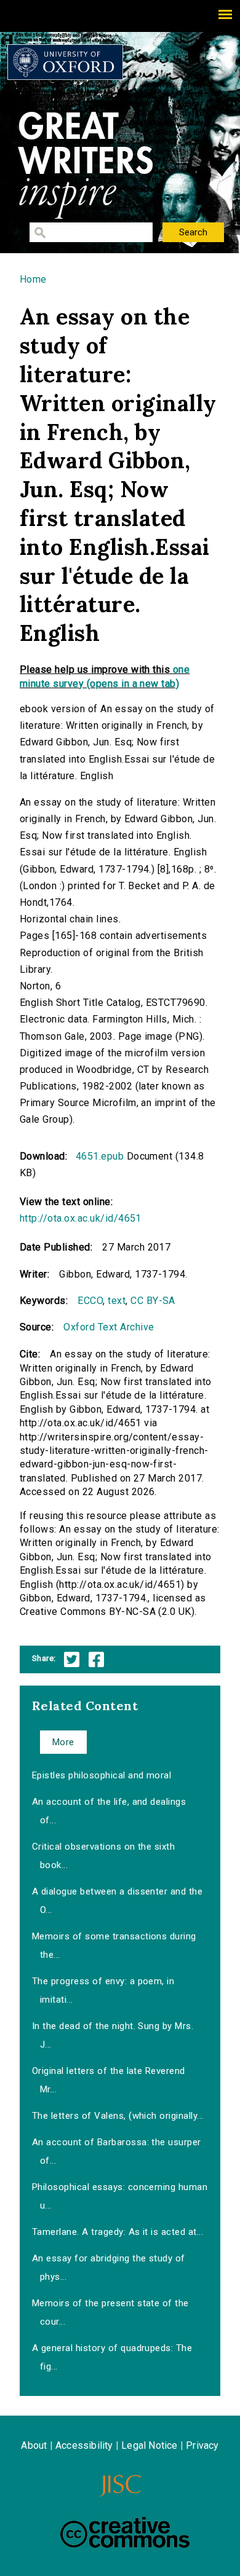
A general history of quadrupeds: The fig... (112, 2357)
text (117, 1301)
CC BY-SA (153, 1301)
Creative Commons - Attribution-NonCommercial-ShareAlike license (125, 2532)
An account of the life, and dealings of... (109, 1811)
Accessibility (84, 2445)
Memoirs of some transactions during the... (114, 1946)
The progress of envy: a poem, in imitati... (103, 1990)
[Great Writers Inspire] (65, 62)
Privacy (202, 2445)
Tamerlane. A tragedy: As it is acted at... (118, 2232)
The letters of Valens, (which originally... (118, 2116)
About (34, 2445)
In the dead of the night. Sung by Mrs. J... (113, 2035)
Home (33, 279)
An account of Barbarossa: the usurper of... (117, 2151)
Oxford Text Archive (109, 1327)
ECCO (90, 1301)
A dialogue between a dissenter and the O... (117, 1901)
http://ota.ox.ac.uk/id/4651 (81, 1218)
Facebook (96, 1659)
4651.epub (100, 1156)
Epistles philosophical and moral (102, 1775)
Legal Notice (149, 2445)
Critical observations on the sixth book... (103, 1856)
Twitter (72, 1659)
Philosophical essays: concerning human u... (120, 2196)
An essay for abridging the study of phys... (109, 2268)
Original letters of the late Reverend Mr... (109, 2080)
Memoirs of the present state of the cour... (110, 2312)
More (63, 1742)
